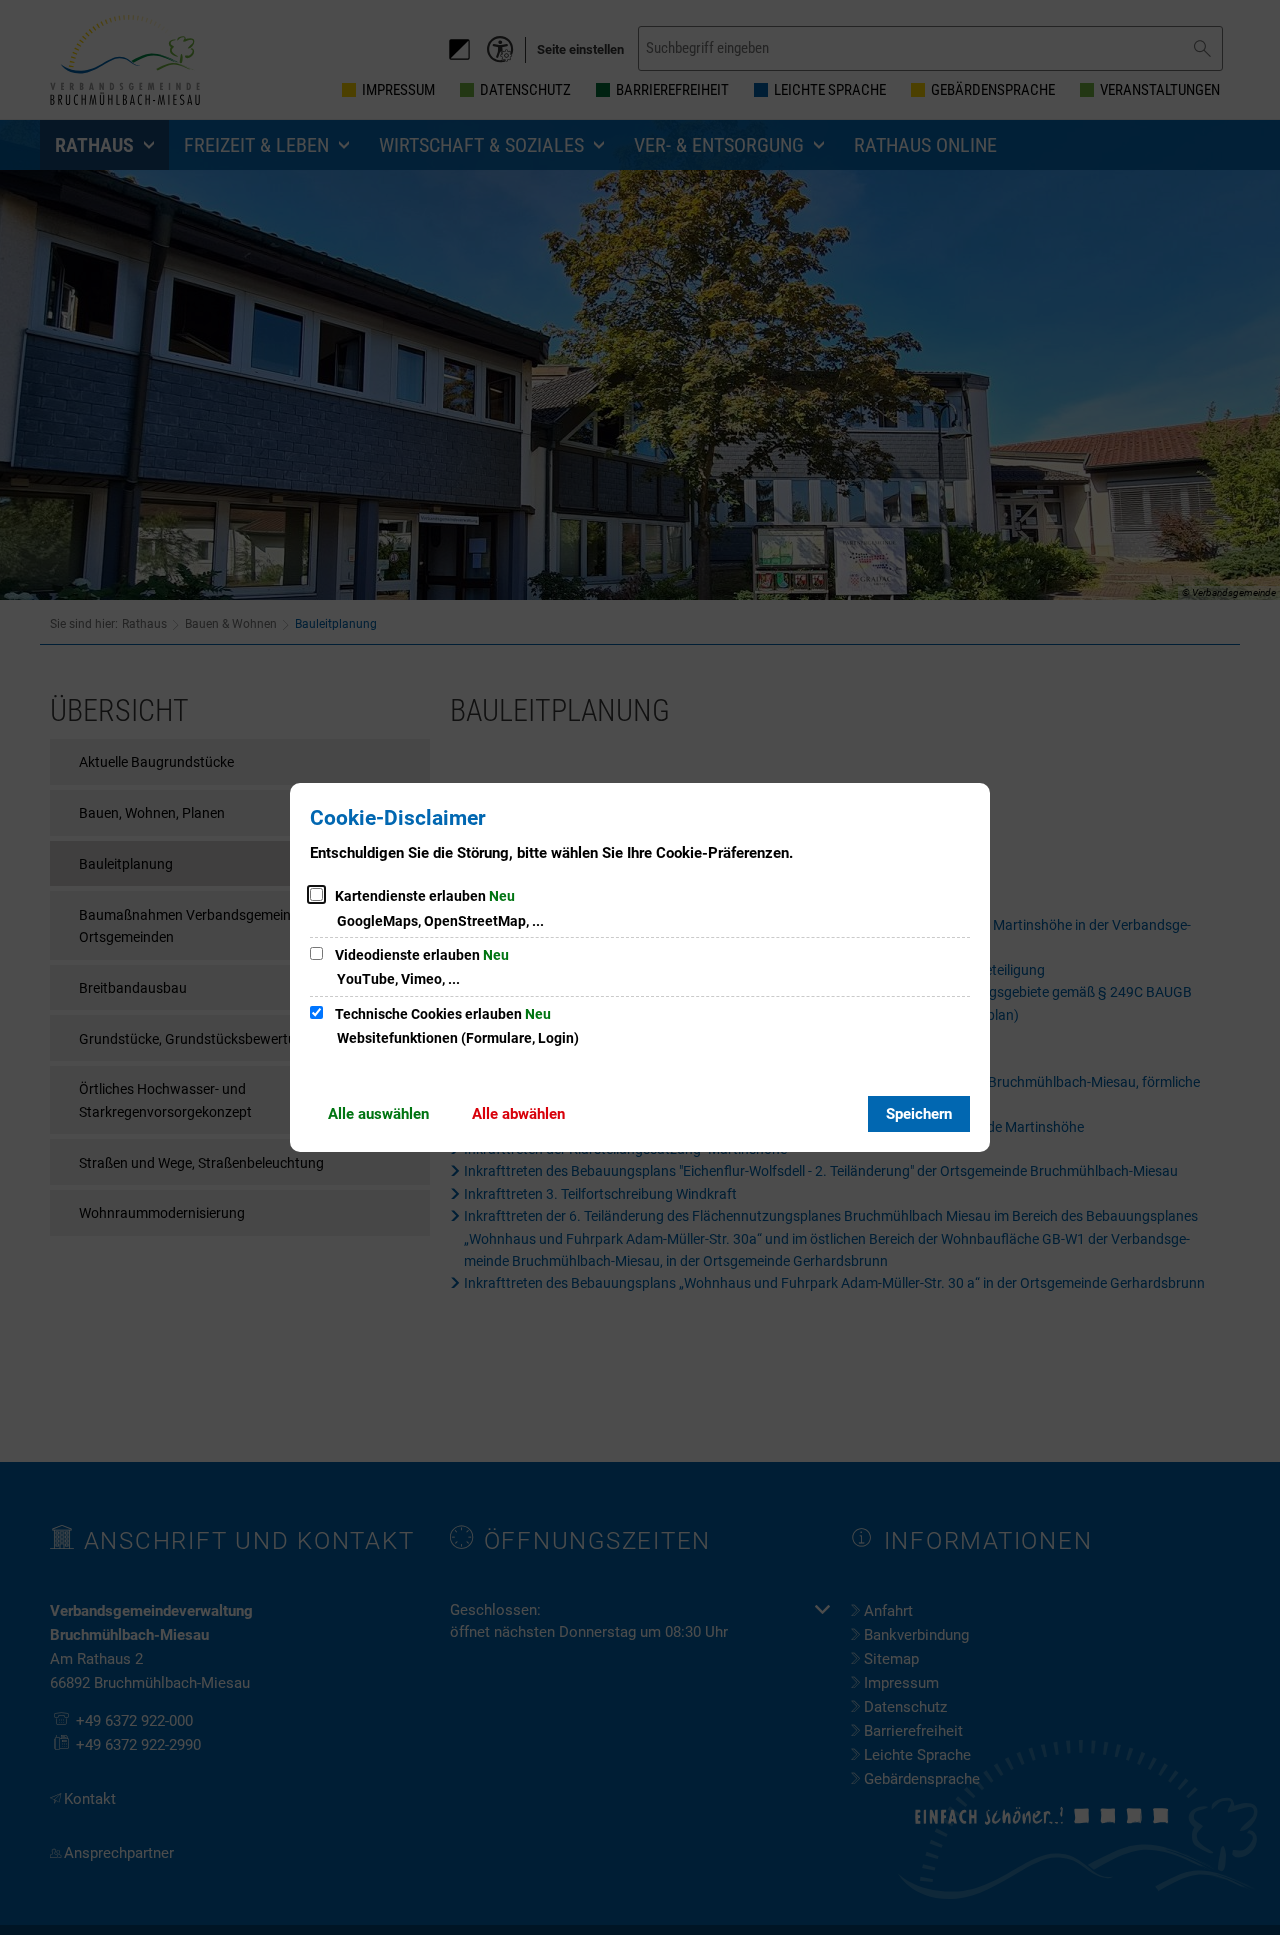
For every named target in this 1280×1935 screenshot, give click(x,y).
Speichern (919, 1114)
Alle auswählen (378, 1114)
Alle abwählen (518, 1114)
